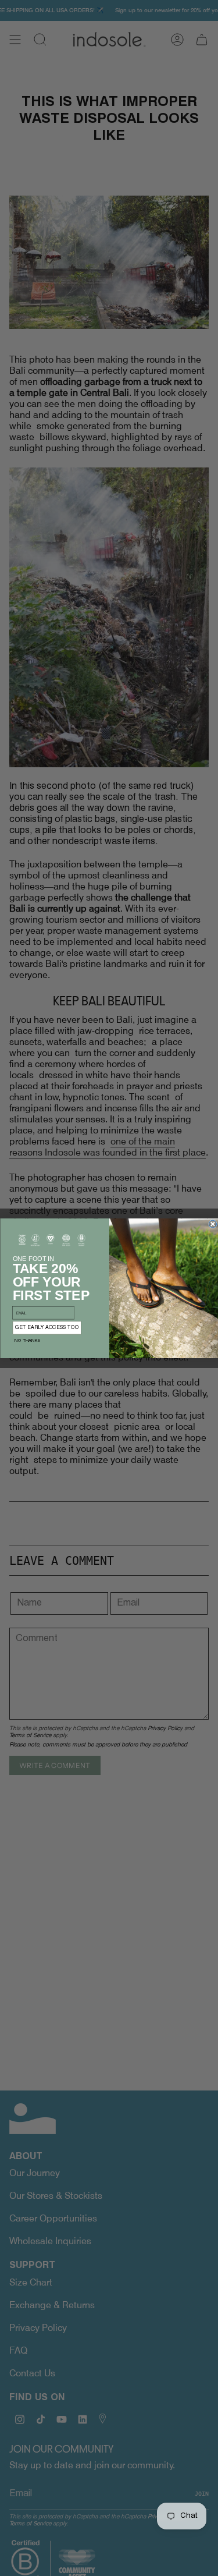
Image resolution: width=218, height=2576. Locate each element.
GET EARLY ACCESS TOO (47, 1328)
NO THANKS (27, 1341)
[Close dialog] (212, 1224)
